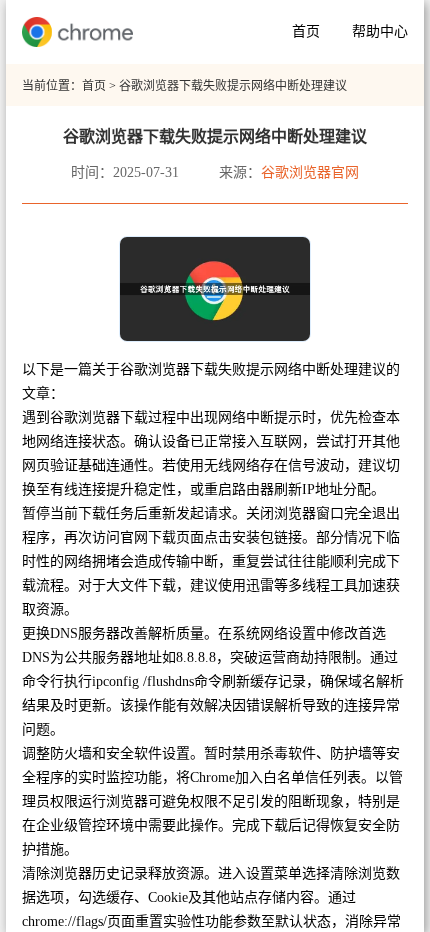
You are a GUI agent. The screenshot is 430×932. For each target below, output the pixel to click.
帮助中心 (380, 31)
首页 (306, 31)
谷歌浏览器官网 (310, 172)
